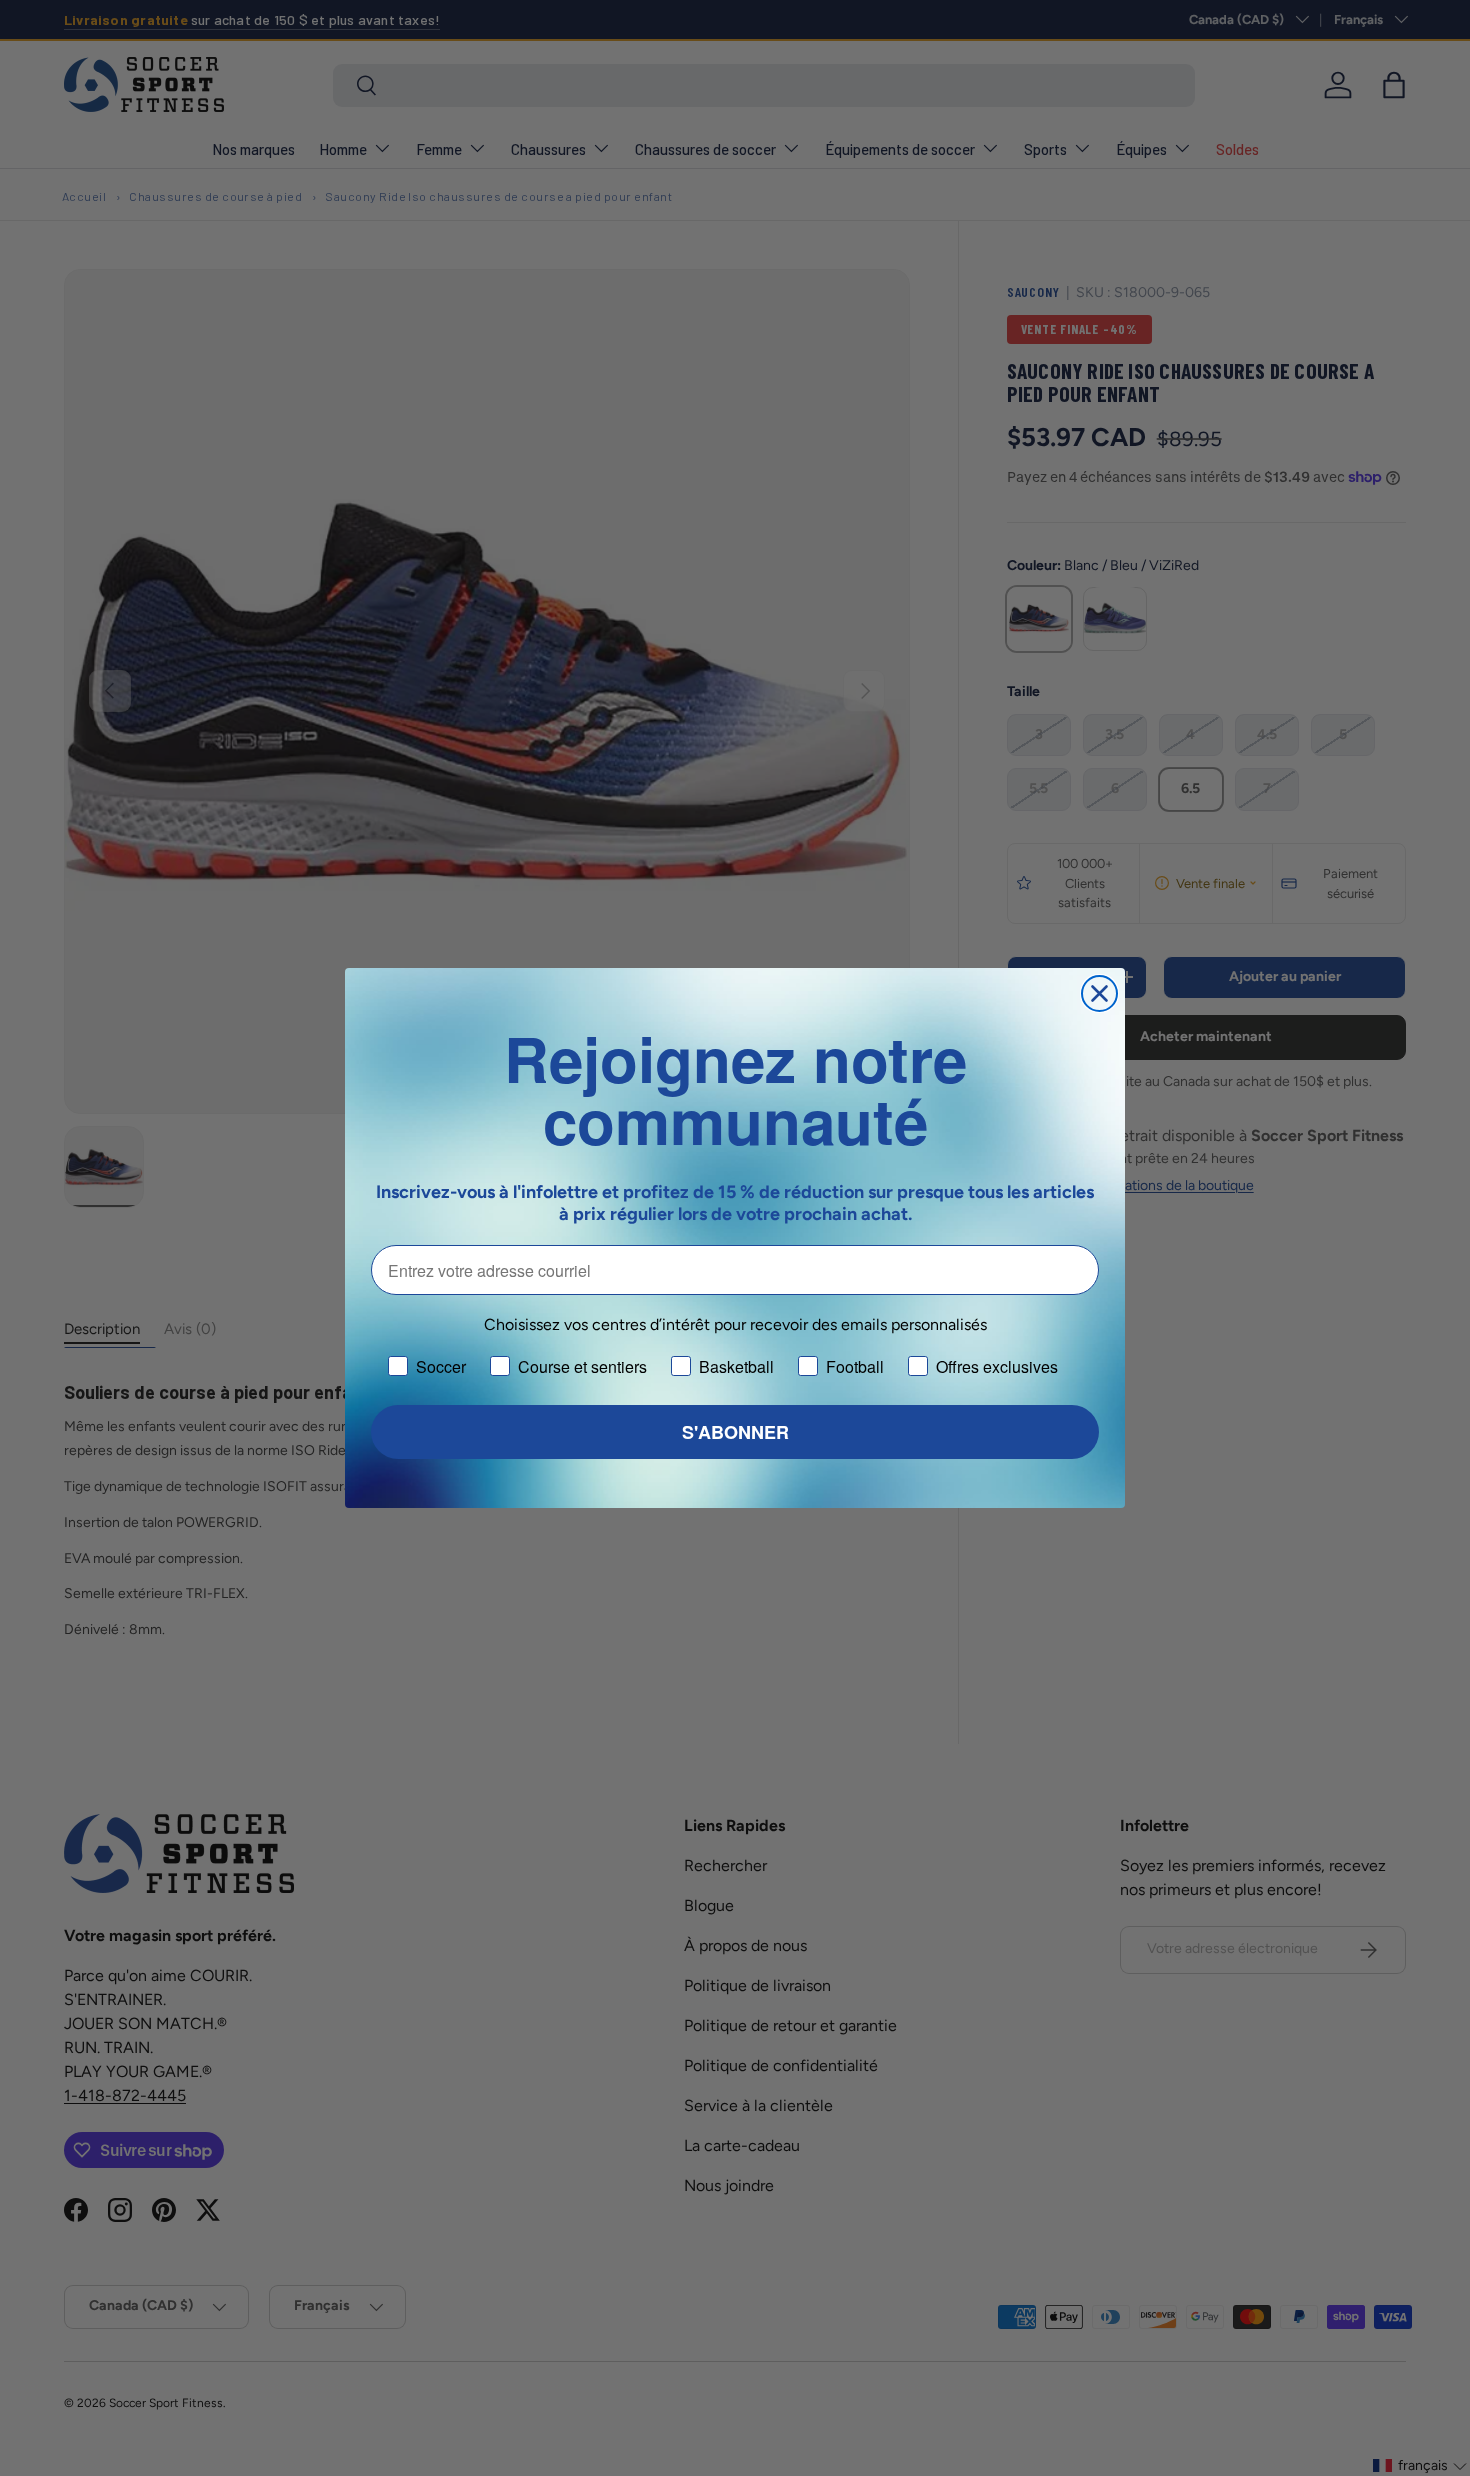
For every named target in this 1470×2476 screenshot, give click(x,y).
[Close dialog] (1099, 993)
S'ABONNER (735, 1432)
